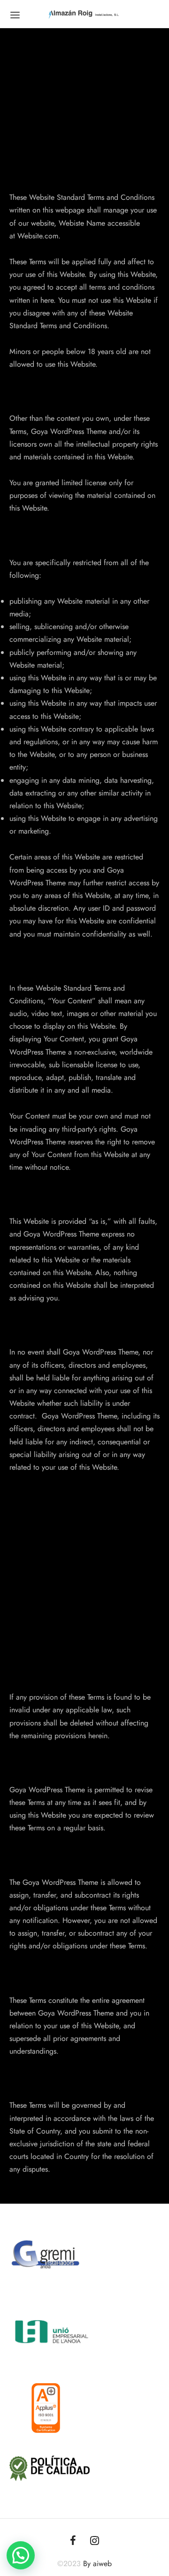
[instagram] (95, 2541)
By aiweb (97, 2564)
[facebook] (73, 2541)
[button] (21, 2555)
